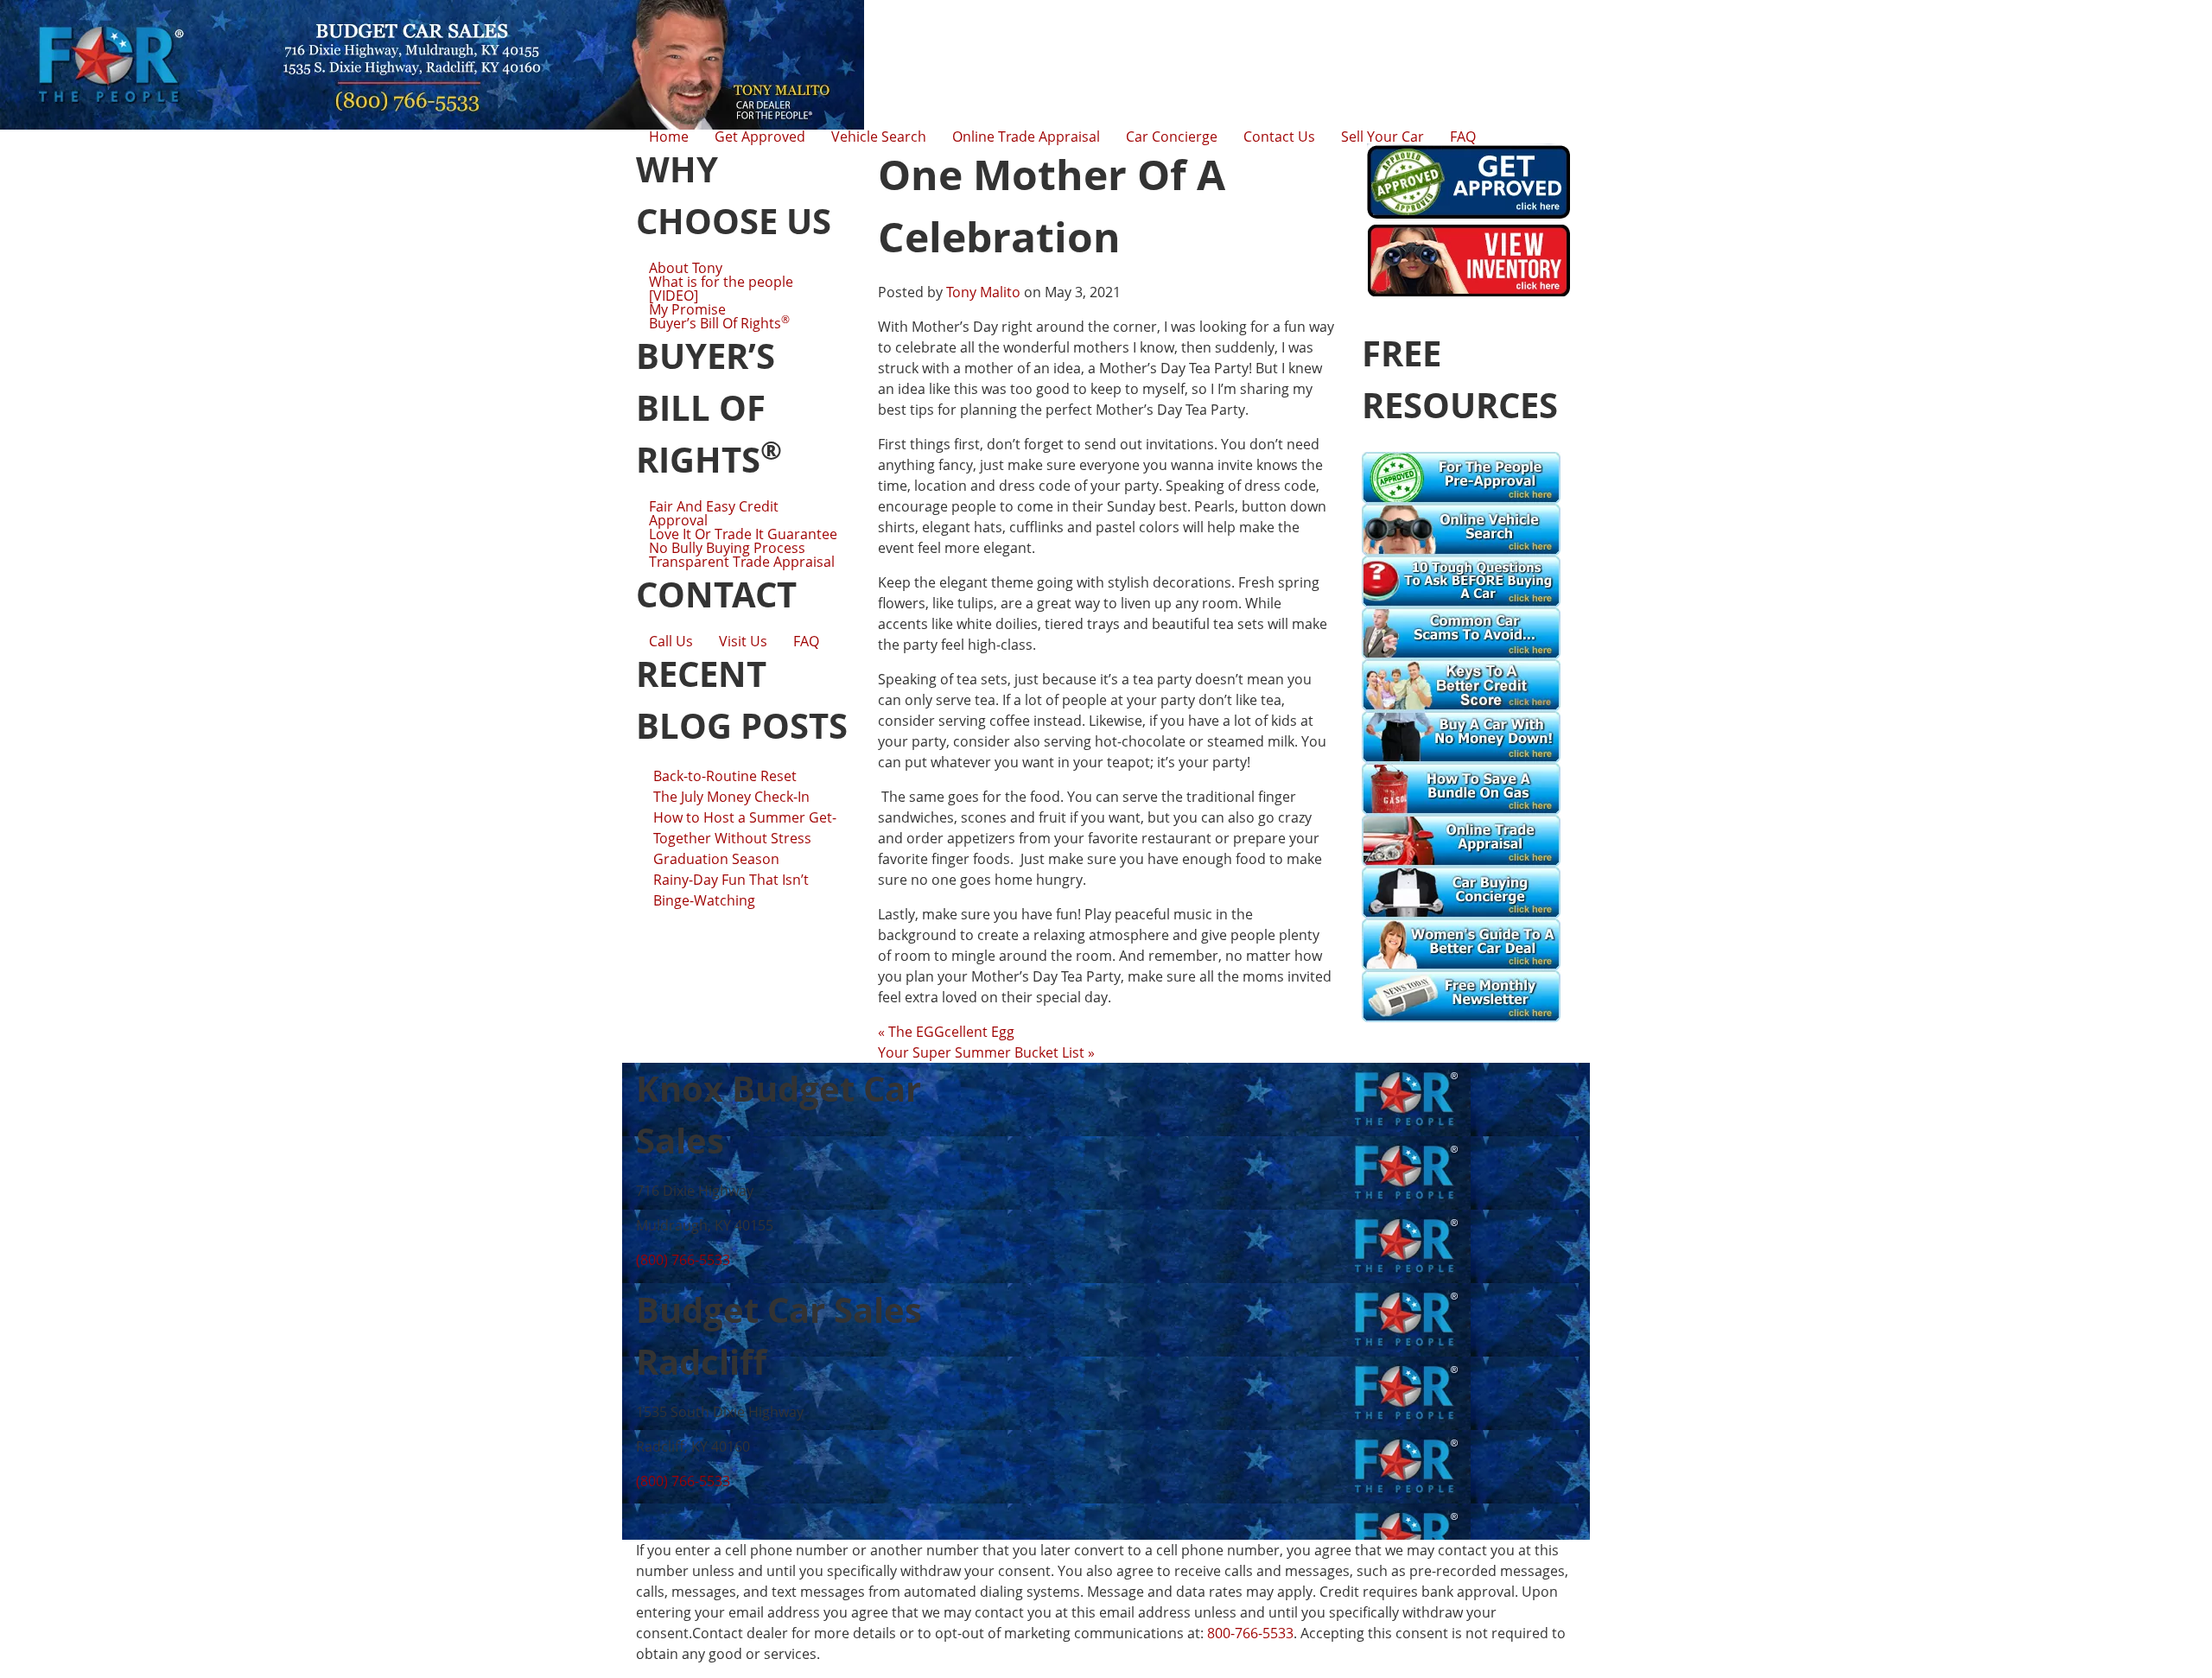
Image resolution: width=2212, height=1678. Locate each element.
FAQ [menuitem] (1463, 137)
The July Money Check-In (731, 797)
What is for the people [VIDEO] (721, 289)
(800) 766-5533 (683, 1260)
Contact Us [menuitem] (1279, 137)
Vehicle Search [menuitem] (879, 137)
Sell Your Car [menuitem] (1382, 137)
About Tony (686, 268)
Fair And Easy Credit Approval (714, 513)
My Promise (687, 309)
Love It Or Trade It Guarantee (743, 534)
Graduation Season (716, 859)
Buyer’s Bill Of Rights (719, 323)
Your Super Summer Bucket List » (986, 1052)
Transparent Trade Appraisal (742, 562)
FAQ (806, 641)
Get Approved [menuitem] (760, 137)
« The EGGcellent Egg (946, 1032)
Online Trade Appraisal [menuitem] (1026, 137)
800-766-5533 (1250, 1633)
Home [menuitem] (669, 137)
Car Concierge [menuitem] (1172, 137)
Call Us (671, 641)
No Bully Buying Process (727, 548)
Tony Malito (983, 292)
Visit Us (743, 641)
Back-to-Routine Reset (725, 776)
